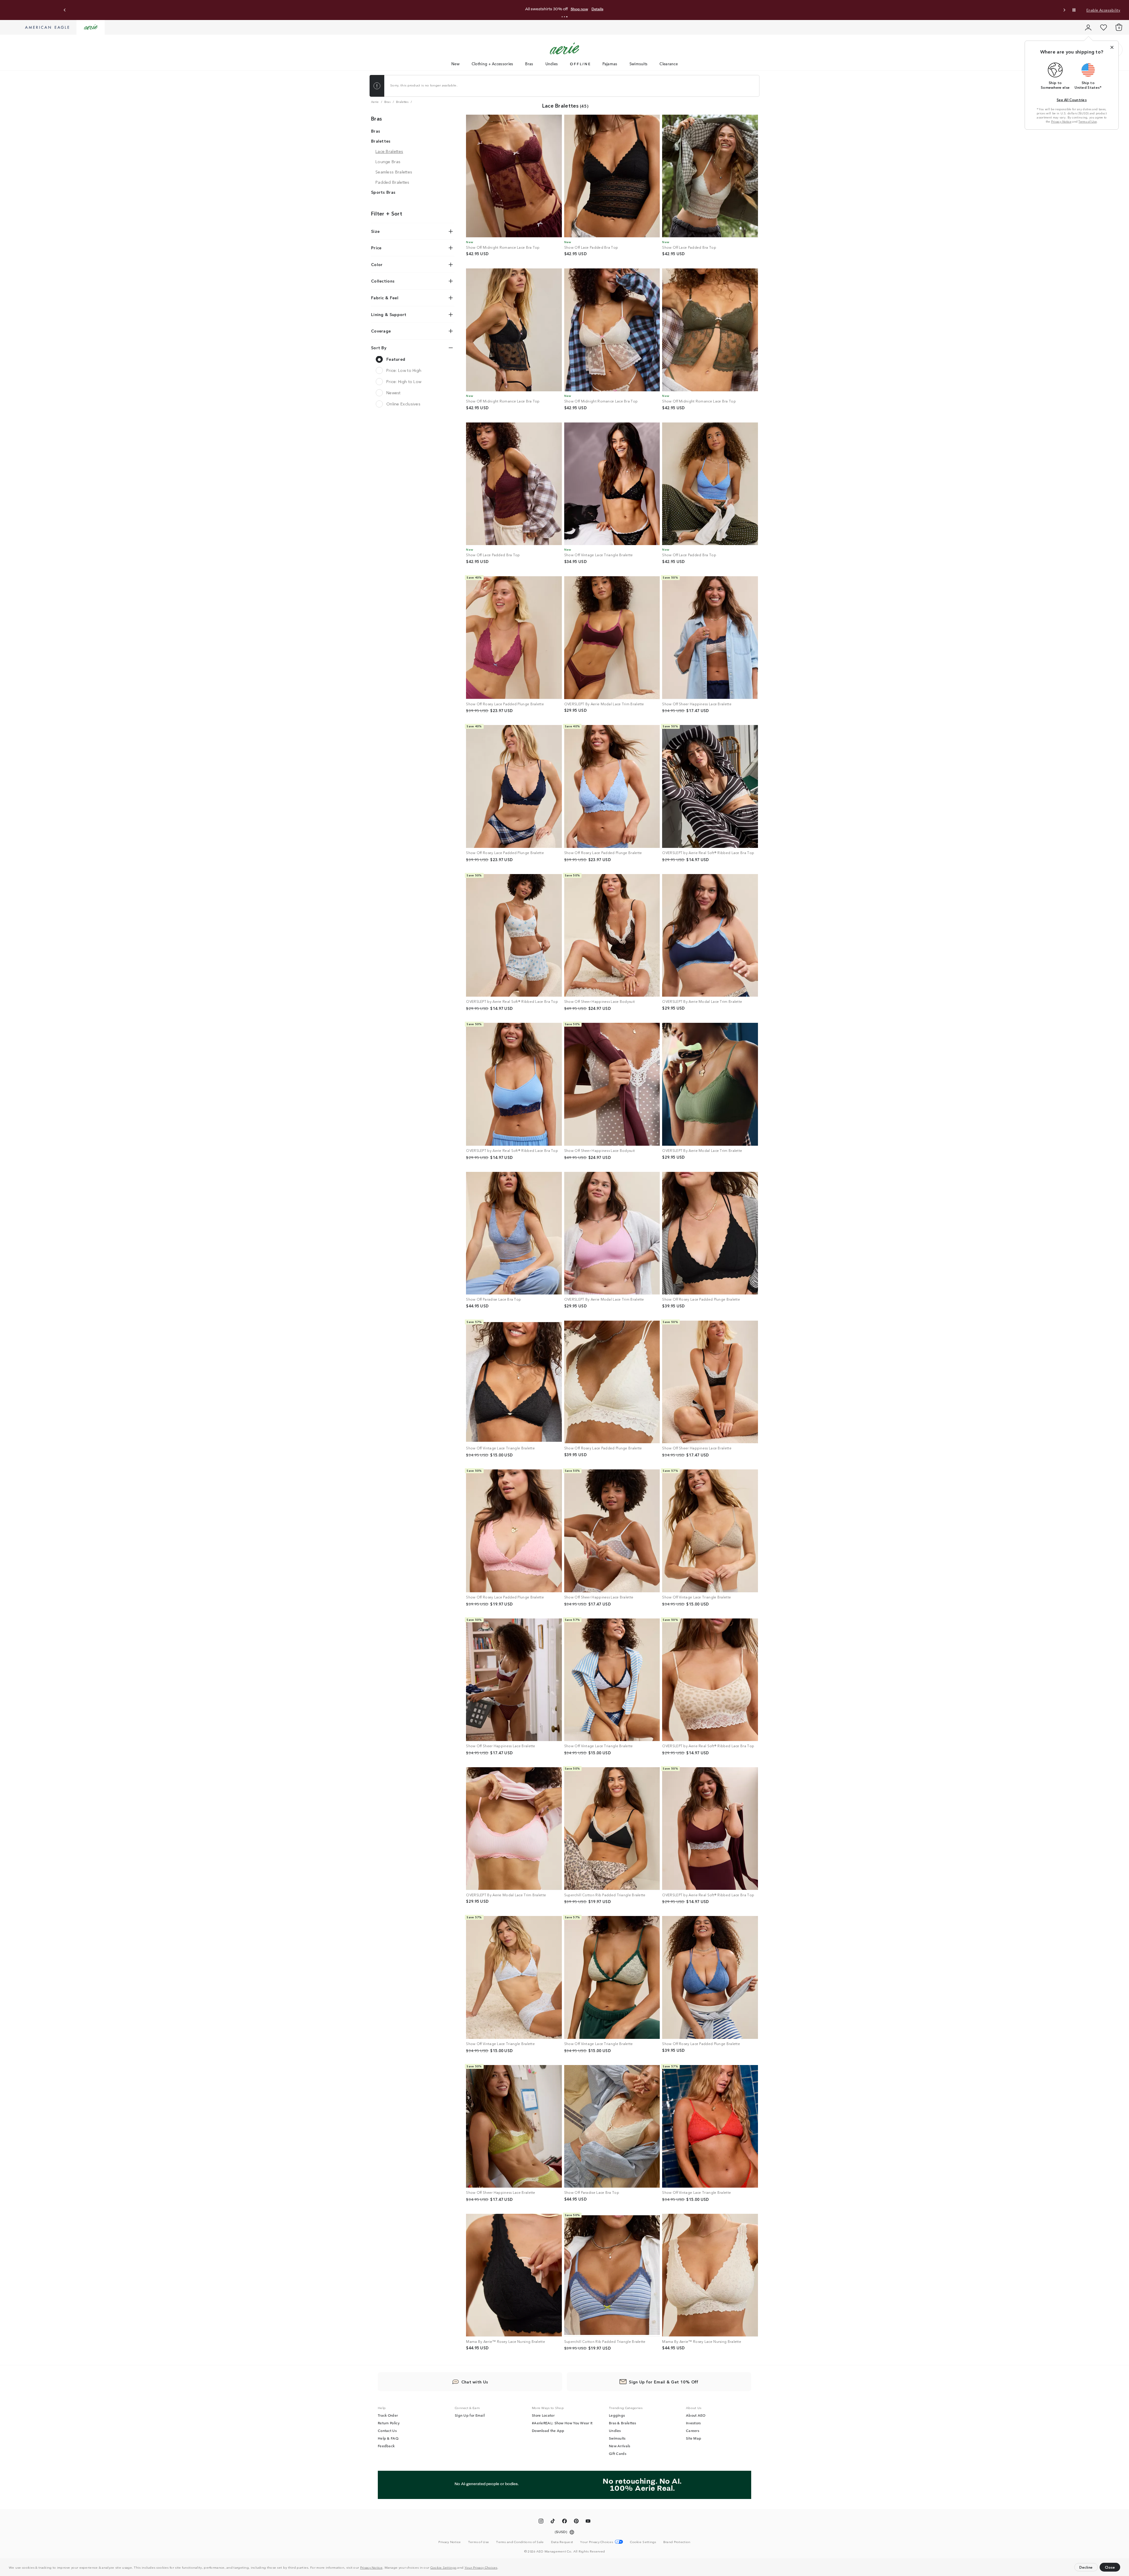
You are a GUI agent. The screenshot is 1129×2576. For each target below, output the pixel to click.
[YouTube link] (588, 2522)
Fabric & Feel (385, 298)
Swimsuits (639, 64)
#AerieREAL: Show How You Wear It (562, 2423)
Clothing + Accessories (492, 64)
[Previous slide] (65, 10)
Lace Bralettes (389, 151)
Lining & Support (389, 314)
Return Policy (389, 2423)
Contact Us (387, 2430)
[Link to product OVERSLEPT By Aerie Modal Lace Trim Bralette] (612, 638)
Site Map (694, 2438)
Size (375, 231)
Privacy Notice (371, 2567)
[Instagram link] (541, 2522)
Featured (396, 359)
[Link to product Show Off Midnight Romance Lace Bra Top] (514, 176)
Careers (693, 2430)
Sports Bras (383, 192)
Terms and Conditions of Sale (520, 2542)
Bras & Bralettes (623, 2423)
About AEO (696, 2415)
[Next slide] (1064, 10)
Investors (693, 2423)
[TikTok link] (553, 2522)
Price (376, 248)
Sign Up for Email (470, 2415)
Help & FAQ (388, 2438)
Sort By (379, 348)
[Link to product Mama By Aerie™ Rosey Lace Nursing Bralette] (514, 2275)
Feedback (386, 2446)
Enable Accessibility (1103, 10)
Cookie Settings (444, 2567)
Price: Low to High (404, 370)
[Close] (1112, 47)
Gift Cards (618, 2453)
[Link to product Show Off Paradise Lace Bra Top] (514, 1233)
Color (377, 264)
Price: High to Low (404, 381)
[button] (500, 2568)
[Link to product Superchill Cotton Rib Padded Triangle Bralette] (612, 1829)
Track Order (388, 2415)
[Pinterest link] (576, 2522)
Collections (383, 281)
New (455, 64)
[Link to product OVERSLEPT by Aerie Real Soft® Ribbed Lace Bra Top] (710, 786)
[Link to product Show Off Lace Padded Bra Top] (612, 176)
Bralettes (381, 141)
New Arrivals (620, 2446)
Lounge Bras (388, 161)
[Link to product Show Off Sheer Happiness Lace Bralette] (710, 638)
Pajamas (610, 64)
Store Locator (543, 2415)
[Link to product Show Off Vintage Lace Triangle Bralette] (612, 484)
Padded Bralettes (393, 182)
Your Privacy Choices (481, 2567)
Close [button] (1110, 2567)
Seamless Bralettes (394, 172)
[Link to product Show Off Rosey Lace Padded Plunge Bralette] (514, 638)
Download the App (548, 2430)
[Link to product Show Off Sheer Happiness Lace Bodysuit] (612, 935)
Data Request (562, 2542)
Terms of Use (1088, 121)
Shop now (614, 9)
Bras (529, 64)
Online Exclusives (403, 404)
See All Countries (1072, 100)
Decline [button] (1086, 2567)
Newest (394, 392)
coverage (381, 331)
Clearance (669, 64)
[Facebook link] (564, 2522)
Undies (552, 64)
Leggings (617, 2415)
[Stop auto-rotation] (1074, 10)
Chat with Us (475, 2382)
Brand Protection (677, 2542)
